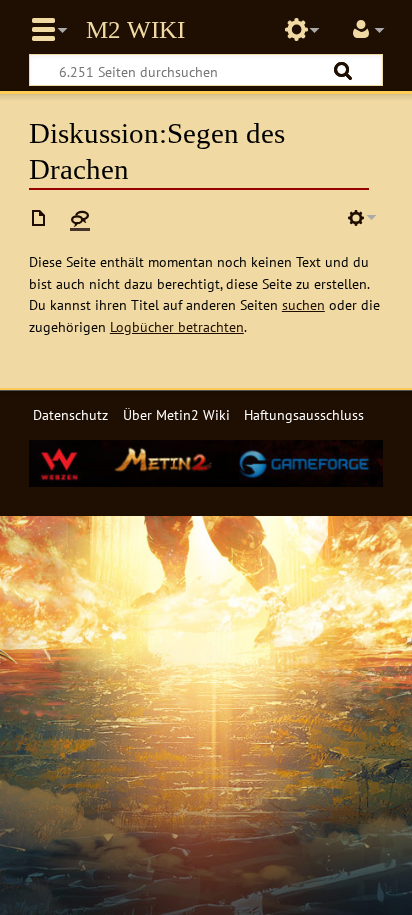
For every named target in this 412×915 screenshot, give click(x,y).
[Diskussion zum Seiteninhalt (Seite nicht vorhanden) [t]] (80, 218)
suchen (303, 304)
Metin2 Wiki (135, 30)
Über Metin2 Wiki (176, 414)
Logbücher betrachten (177, 326)
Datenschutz (70, 414)
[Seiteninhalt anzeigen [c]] (39, 218)
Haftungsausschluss (304, 414)
